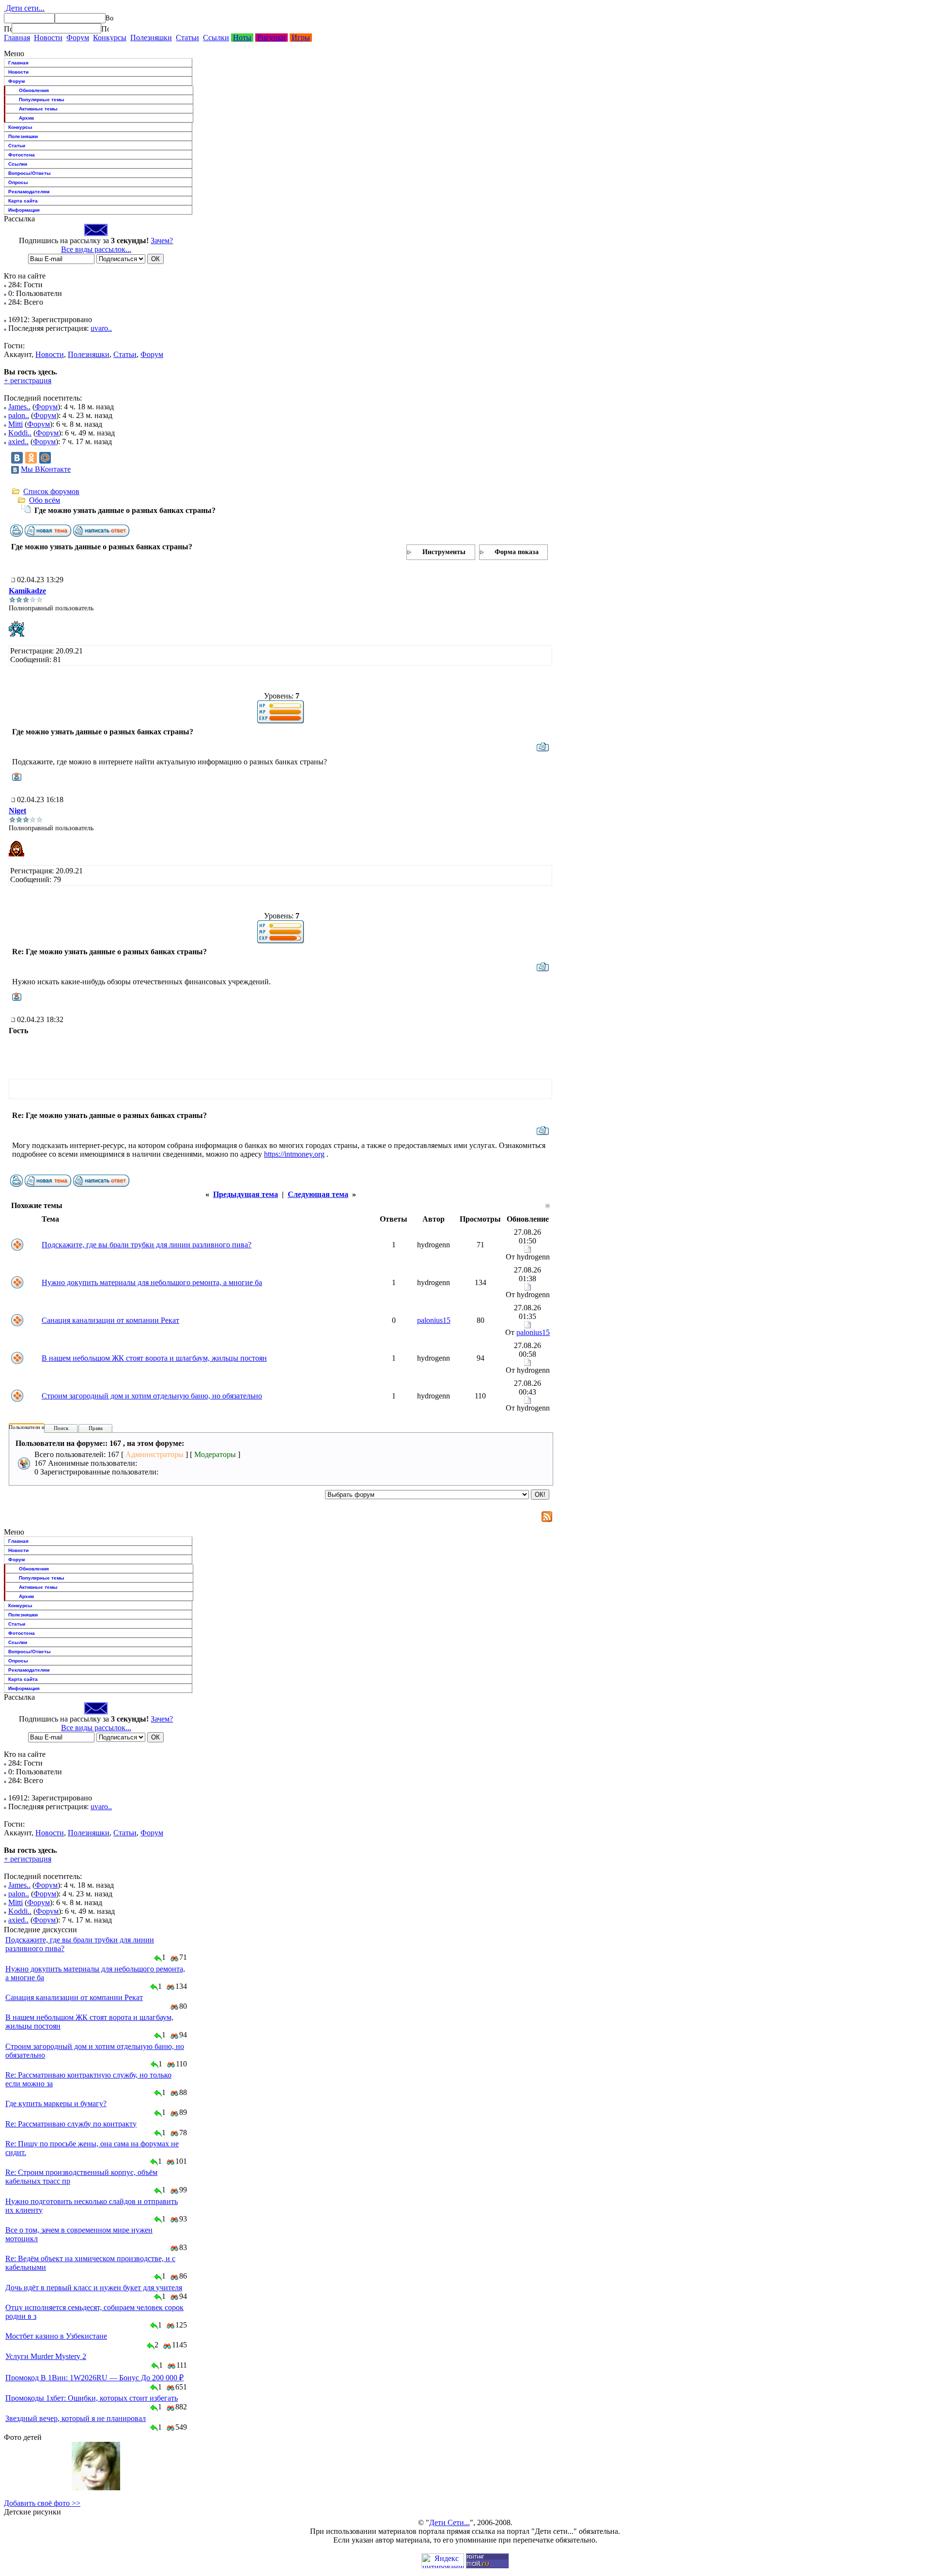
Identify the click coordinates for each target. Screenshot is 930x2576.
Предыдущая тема (246, 1194)
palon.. (19, 415)
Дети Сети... (449, 2522)
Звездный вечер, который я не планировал (76, 2418)
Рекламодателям (29, 192)
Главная (17, 38)
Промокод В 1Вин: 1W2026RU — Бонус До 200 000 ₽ (94, 2378)
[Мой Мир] (45, 458)
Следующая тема (318, 1194)
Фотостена (22, 155)
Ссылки (216, 38)
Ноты (242, 38)
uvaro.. (101, 328)
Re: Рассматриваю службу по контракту (71, 2124)
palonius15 (434, 1320)
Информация (24, 210)
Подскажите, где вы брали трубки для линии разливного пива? (147, 1245)
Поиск (61, 1428)
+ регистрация (28, 380)
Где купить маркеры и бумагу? (56, 2103)
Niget (17, 811)
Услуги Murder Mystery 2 (46, 2356)
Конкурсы (110, 38)
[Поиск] (8, 29)
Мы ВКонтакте (46, 469)
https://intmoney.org (294, 1154)
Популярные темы (42, 100)
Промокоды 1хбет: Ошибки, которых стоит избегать (92, 2398)
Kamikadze (27, 591)
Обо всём (45, 500)
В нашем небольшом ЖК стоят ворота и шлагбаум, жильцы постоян (154, 1358)
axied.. (18, 442)
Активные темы (38, 109)
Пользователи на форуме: (38, 1427)
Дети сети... (24, 8)
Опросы (18, 182)
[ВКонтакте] (17, 458)
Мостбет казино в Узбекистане (56, 2336)
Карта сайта (23, 201)
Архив (26, 118)
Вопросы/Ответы (30, 173)
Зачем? (162, 241)
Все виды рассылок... (96, 249)
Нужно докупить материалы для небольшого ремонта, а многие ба (152, 1282)
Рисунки (271, 38)
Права (96, 1428)
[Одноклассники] (31, 458)
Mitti (15, 424)
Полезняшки (151, 38)
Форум (78, 38)
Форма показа (517, 552)
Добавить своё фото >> (42, 2503)
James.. (19, 407)
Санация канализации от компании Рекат (110, 1320)
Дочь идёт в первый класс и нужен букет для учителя (94, 2288)
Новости (48, 38)
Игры (301, 38)
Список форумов (51, 491)
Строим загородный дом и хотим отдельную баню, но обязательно (152, 1396)
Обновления (34, 90)
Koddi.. (20, 433)
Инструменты (444, 552)
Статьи (187, 38)
